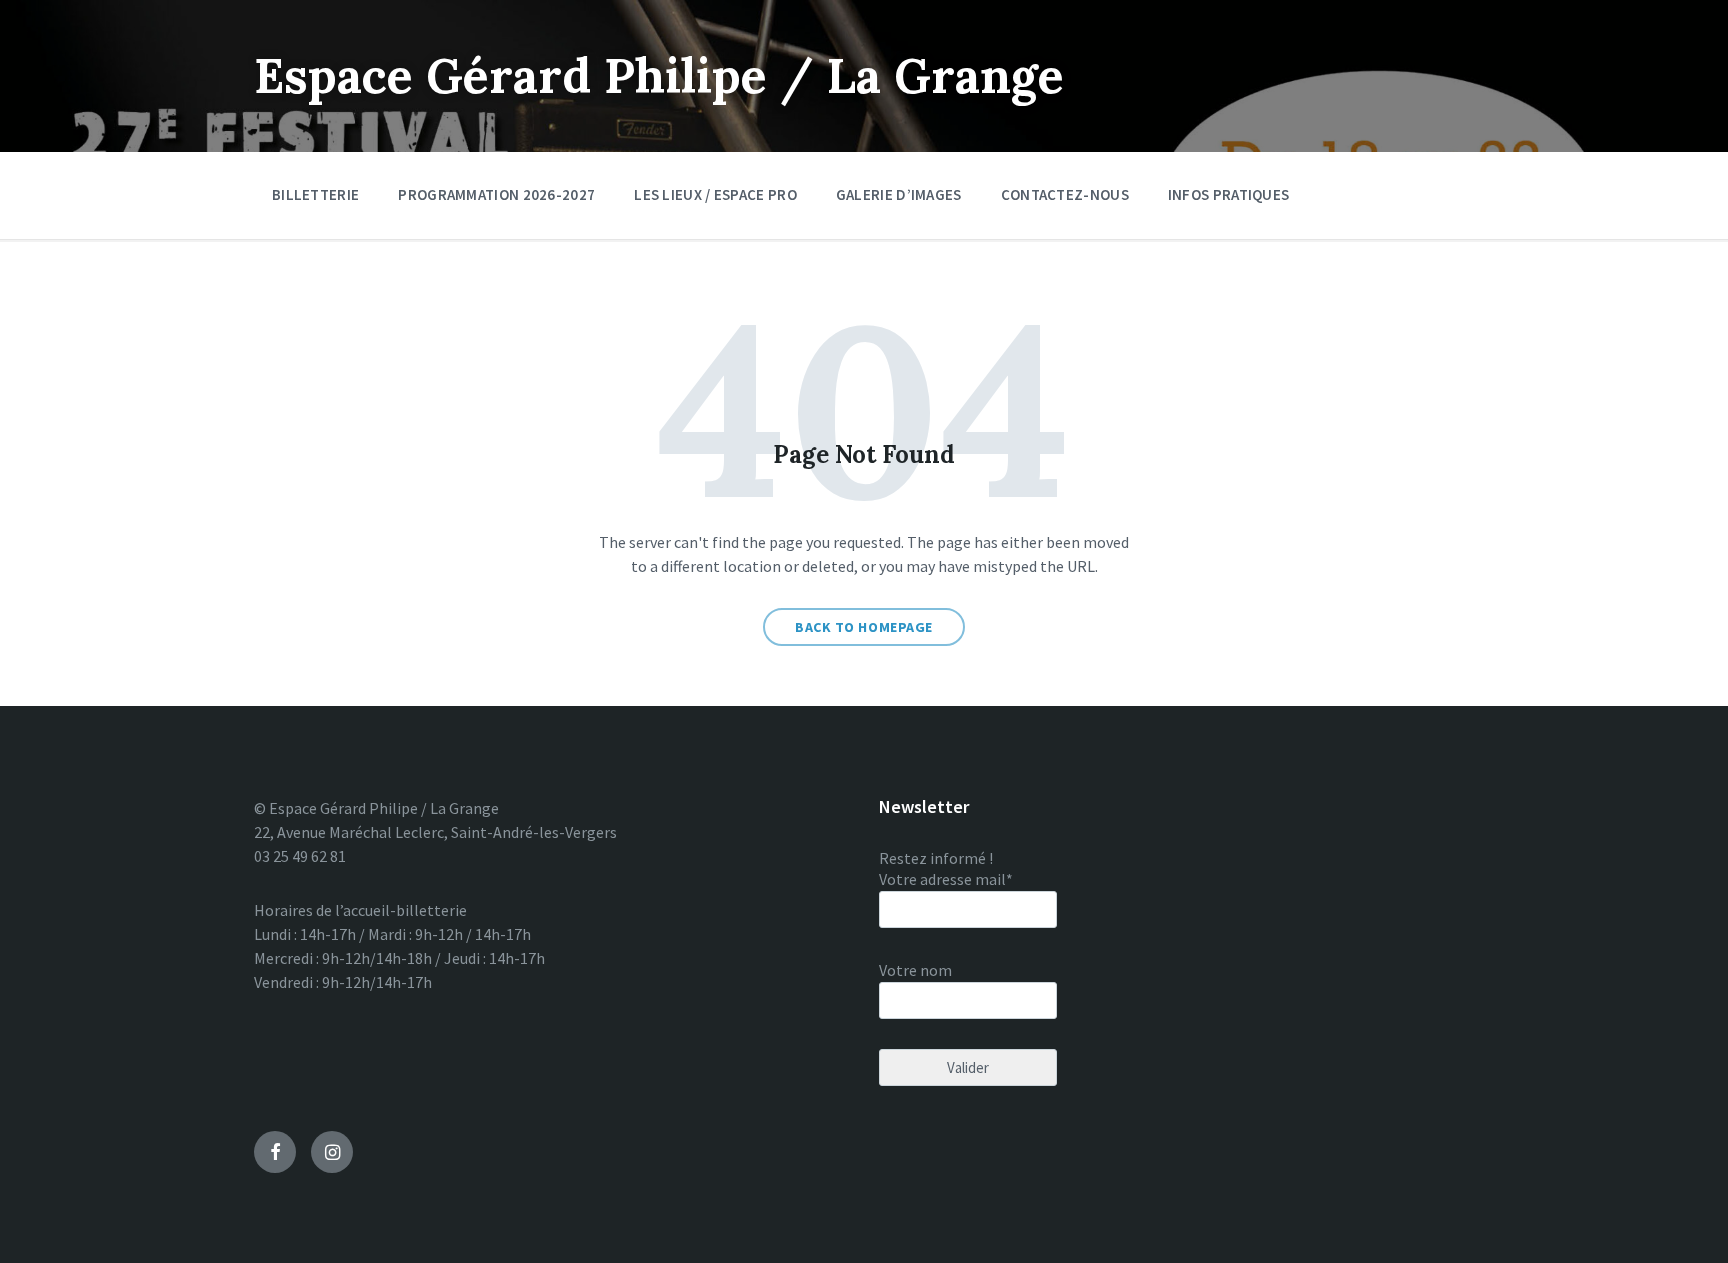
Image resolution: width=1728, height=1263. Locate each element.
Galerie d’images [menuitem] (899, 194)
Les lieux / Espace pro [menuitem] (715, 194)
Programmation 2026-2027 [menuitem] (496, 194)
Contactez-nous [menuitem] (1065, 194)
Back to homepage (864, 627)
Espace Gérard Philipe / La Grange (659, 75)
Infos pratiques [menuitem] (1229, 194)
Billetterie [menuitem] (315, 194)
